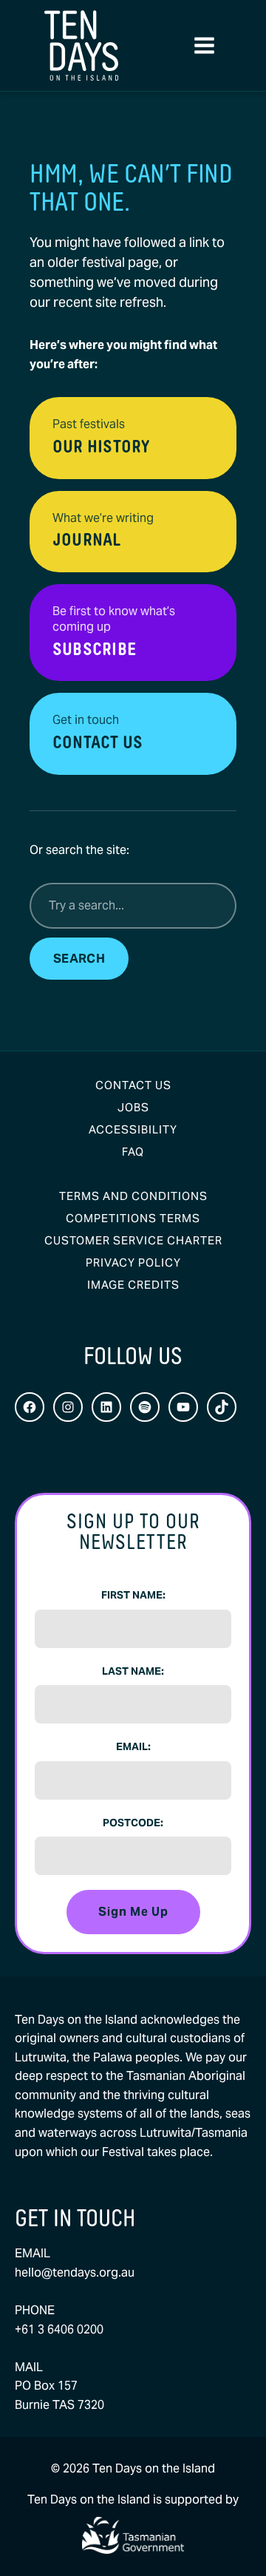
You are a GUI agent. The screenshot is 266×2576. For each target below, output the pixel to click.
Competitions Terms (133, 1218)
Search (79, 959)
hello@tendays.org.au (75, 2272)
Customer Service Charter (133, 1240)
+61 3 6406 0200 (59, 2329)
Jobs (133, 1107)
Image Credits (133, 1285)
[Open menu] (204, 46)
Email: (133, 1746)
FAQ (133, 1152)
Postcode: (133, 1823)
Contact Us (133, 1085)
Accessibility (133, 1129)
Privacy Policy (133, 1262)
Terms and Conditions (133, 1196)
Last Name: (133, 1671)
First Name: (133, 1595)
